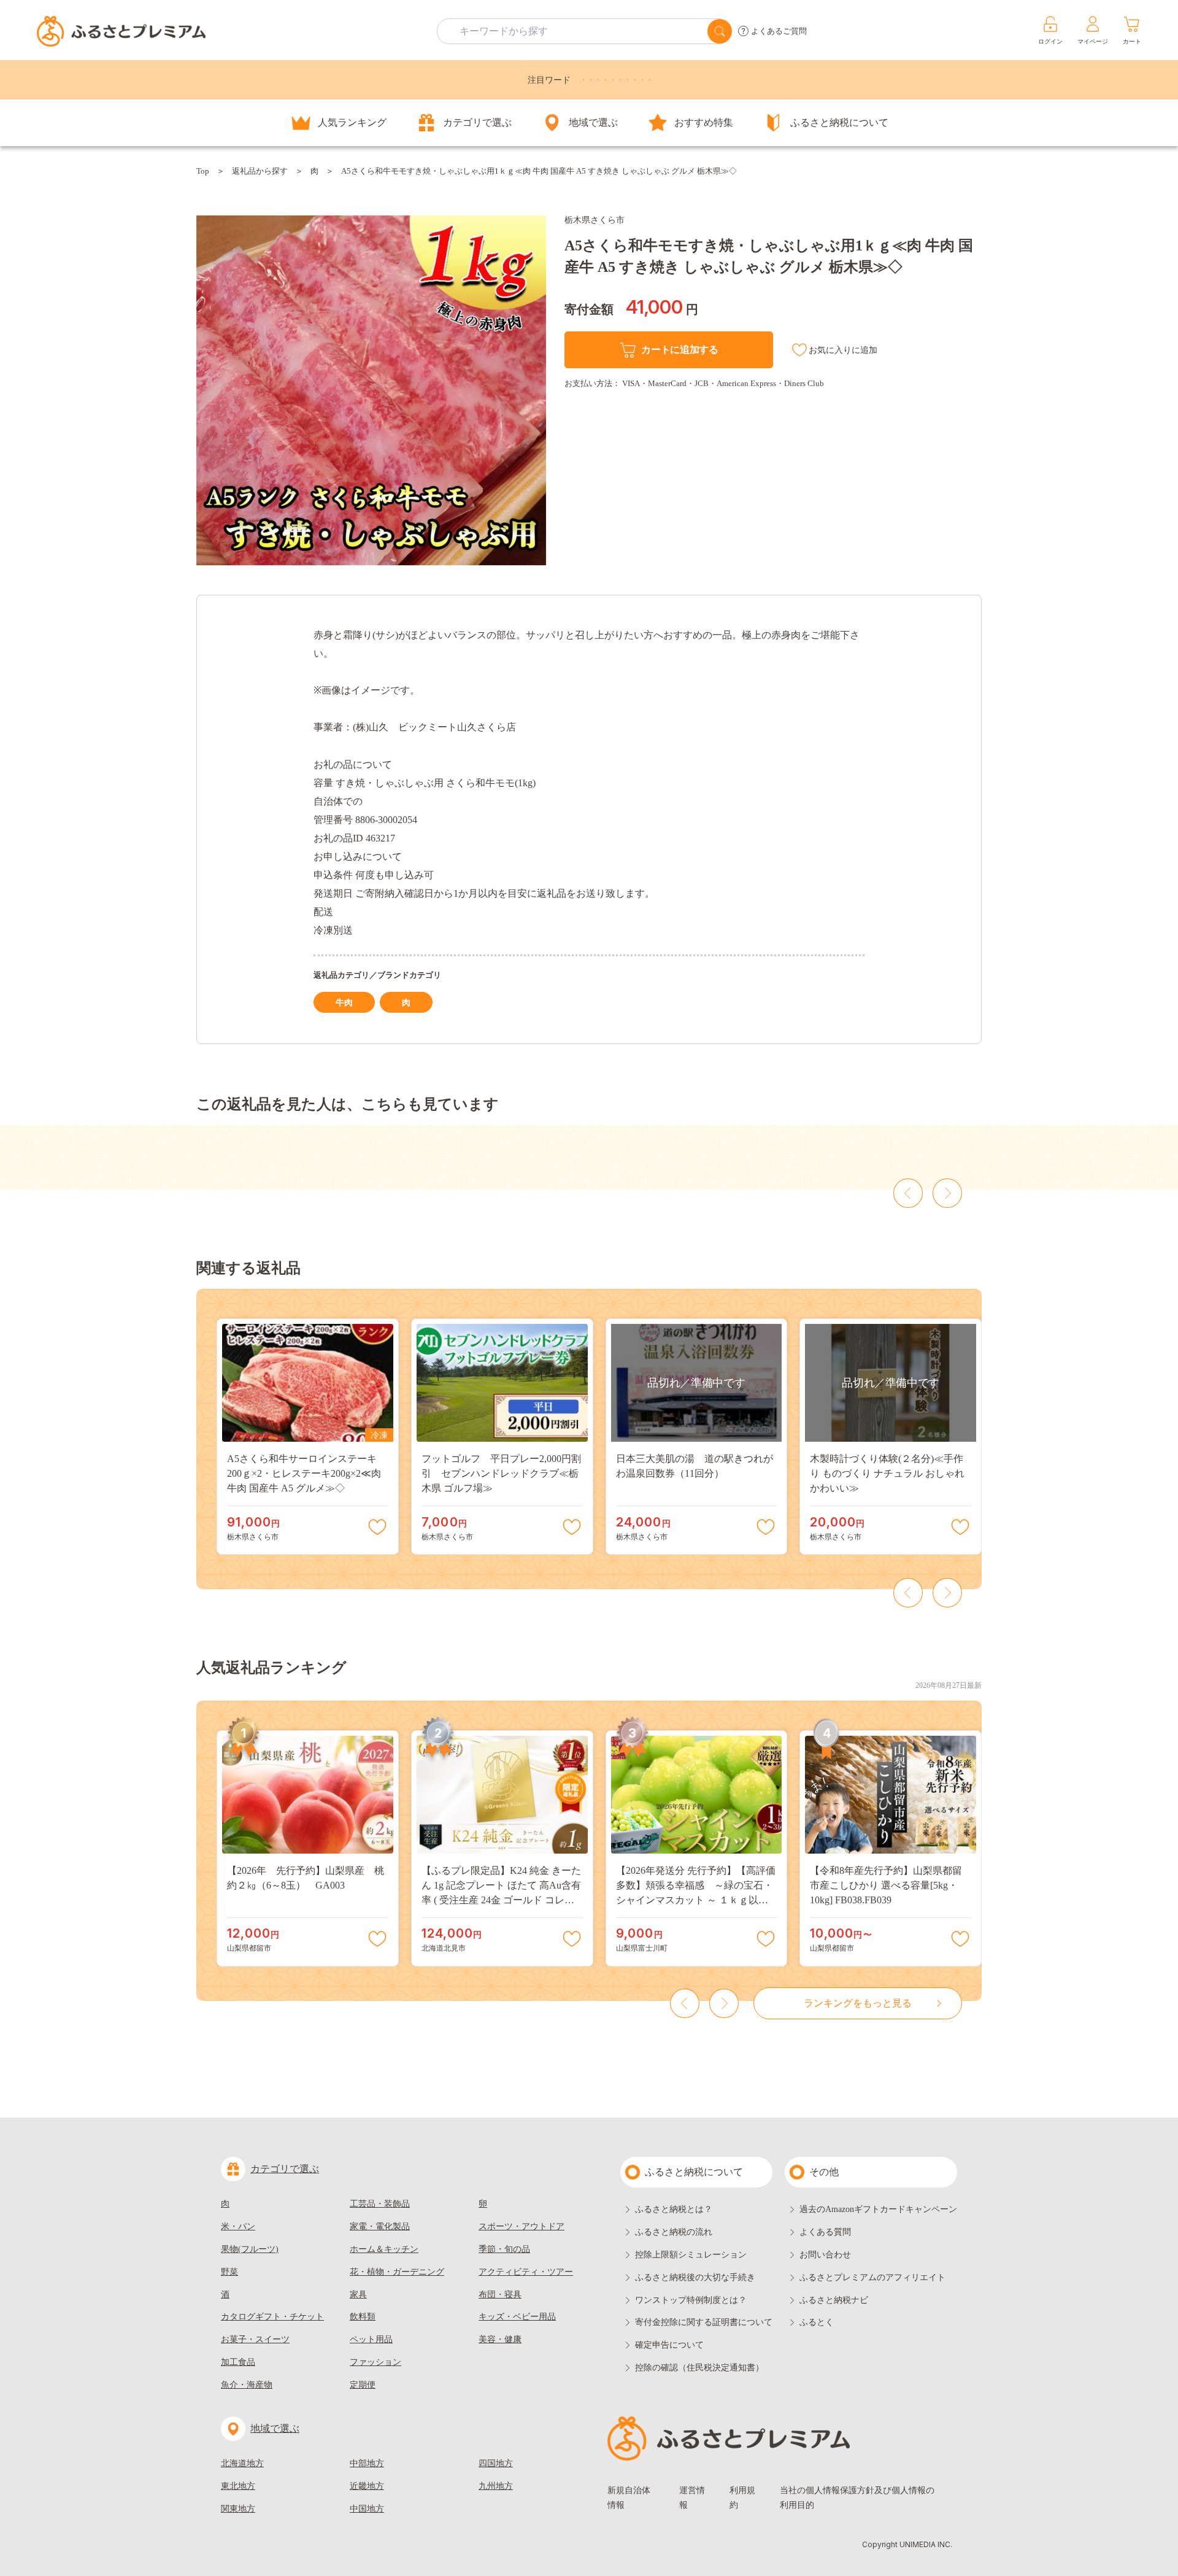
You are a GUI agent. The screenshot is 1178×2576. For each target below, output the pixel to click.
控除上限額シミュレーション (691, 2255)
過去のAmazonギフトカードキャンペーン (878, 2209)
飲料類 (363, 2317)
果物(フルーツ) (250, 2249)
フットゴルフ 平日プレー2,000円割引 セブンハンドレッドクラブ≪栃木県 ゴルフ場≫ (501, 1473)
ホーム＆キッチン (384, 2249)
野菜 (229, 2272)
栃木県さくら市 (595, 220)
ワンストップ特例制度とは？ (691, 2300)
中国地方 (367, 2509)
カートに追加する (679, 350)
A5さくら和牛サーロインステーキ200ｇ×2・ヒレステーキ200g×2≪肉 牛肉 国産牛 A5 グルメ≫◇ (304, 1473)
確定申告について (669, 2345)
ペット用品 (371, 2339)
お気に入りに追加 (843, 350)
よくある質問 (825, 2232)
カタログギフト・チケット (272, 2317)
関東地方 (238, 2509)
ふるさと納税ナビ (834, 2300)
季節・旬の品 (504, 2249)
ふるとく (817, 2322)
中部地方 (367, 2463)
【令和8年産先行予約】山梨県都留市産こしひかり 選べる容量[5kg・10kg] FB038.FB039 (886, 1885)
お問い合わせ (825, 2255)
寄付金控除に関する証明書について (704, 2322)
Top (203, 171)
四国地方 (496, 2463)
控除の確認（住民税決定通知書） (699, 2368)
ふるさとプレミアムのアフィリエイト (872, 2277)
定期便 (363, 2385)
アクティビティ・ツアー (526, 2272)
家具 (358, 2295)
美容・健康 (500, 2339)
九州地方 (496, 2486)
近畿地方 (367, 2486)
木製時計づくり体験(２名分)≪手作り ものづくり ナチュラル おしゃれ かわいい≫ (887, 1473)
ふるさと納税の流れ (674, 2232)
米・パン (238, 2226)
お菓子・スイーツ (255, 2339)
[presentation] (908, 1193)
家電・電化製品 (380, 2226)
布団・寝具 (500, 2295)
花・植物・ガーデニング (397, 2272)
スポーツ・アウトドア (522, 2226)
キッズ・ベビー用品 (517, 2317)
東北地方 (238, 2486)
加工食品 (238, 2362)
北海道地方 (242, 2463)
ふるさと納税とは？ (674, 2209)
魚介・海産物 (247, 2385)
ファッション (375, 2362)
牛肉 (344, 1003)
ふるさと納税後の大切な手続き (695, 2277)
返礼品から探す (260, 171)
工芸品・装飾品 (380, 2204)
